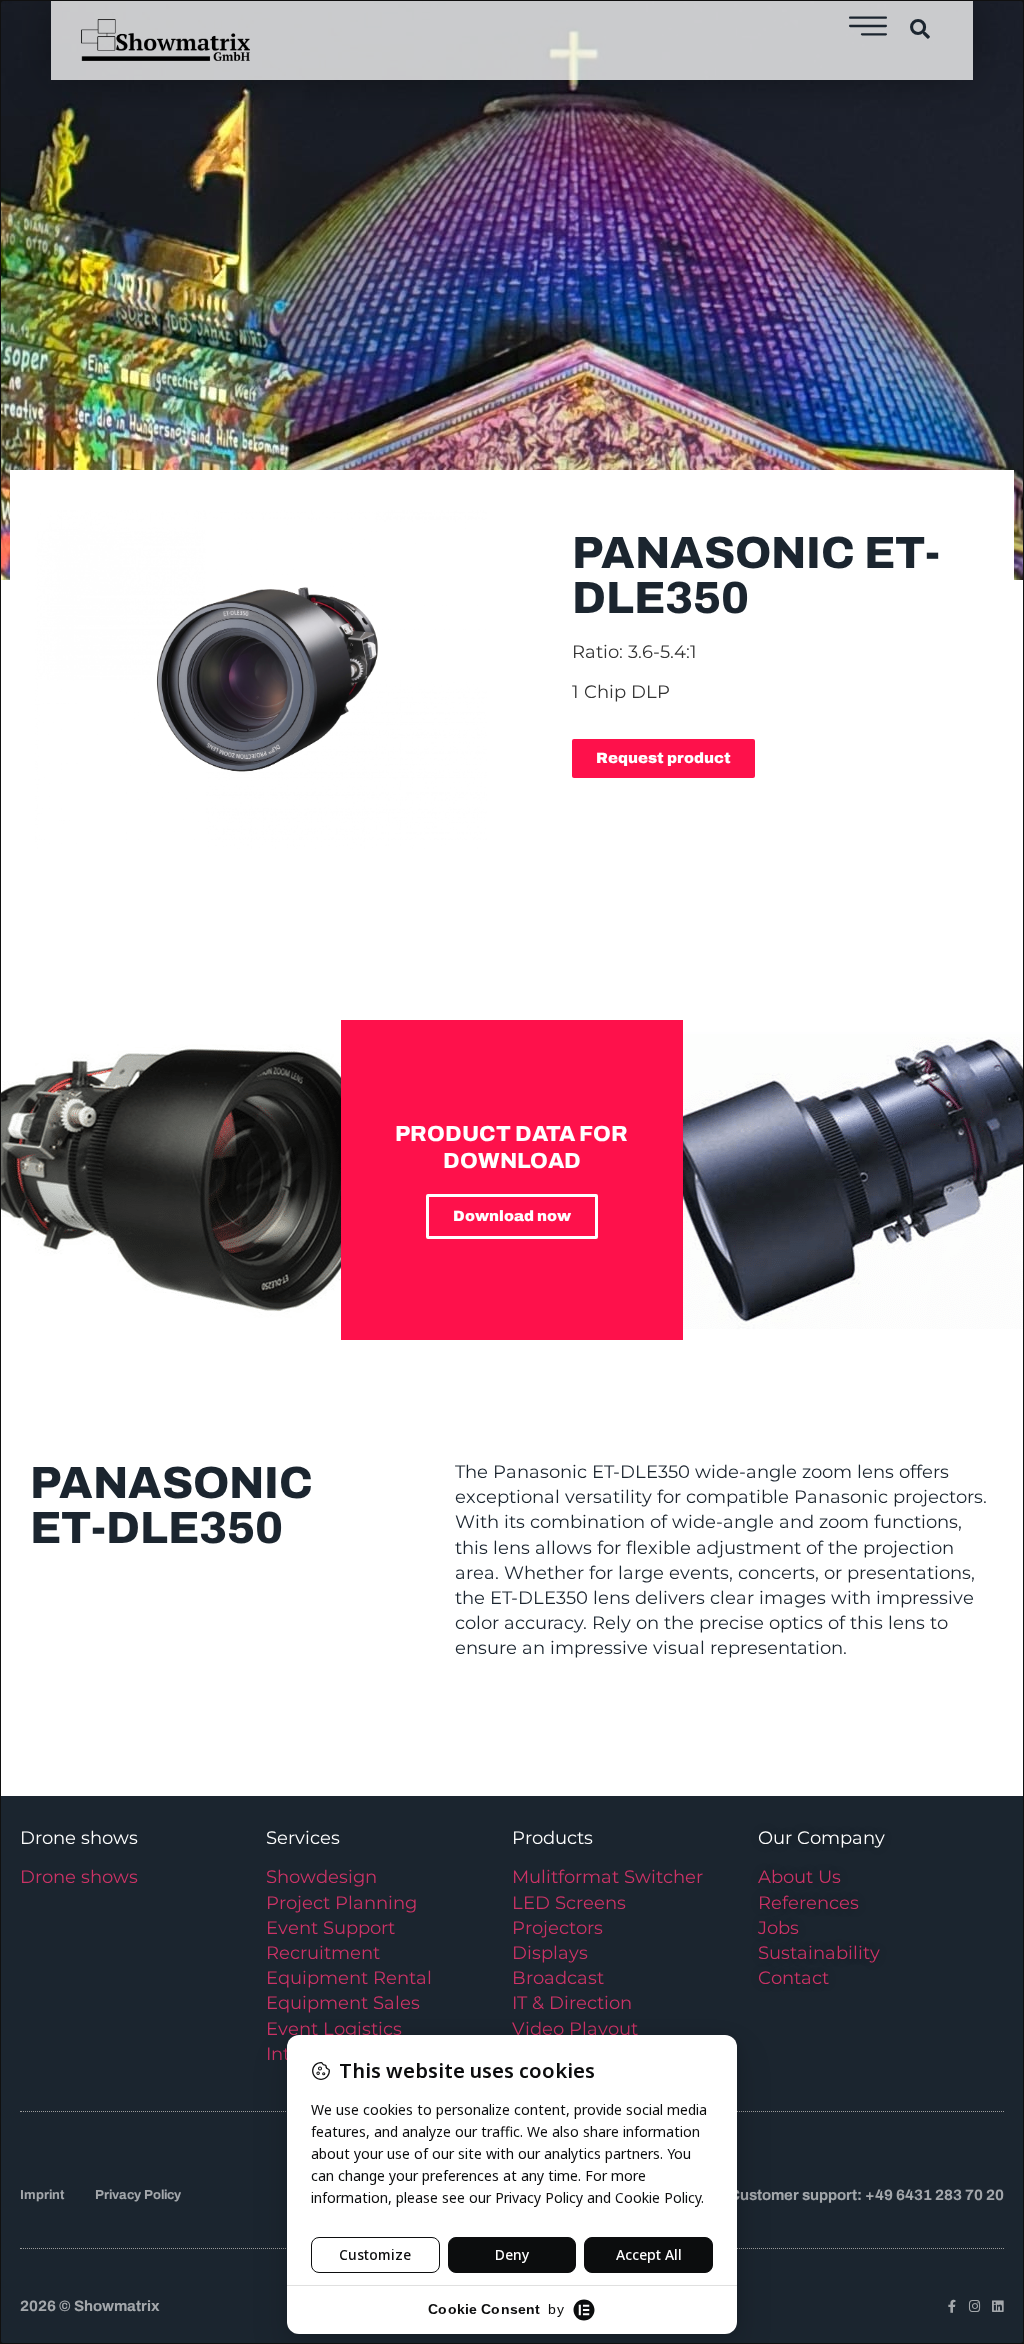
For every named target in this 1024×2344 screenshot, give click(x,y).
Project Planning (341, 1903)
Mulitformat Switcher (607, 1877)
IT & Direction (572, 2003)
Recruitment (323, 1953)
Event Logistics (334, 2029)
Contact (793, 1978)
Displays (550, 1953)
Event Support (330, 1928)
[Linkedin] (997, 2306)
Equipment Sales (343, 2003)
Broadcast (558, 1978)
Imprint (42, 2195)
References (808, 1903)
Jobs (778, 1928)
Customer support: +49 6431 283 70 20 (866, 2195)
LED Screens (569, 1903)
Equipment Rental (349, 1978)
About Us (799, 1877)
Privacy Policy (138, 2195)
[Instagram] (974, 2306)
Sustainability (819, 1953)
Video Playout (575, 2029)
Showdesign (321, 1877)
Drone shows (79, 1877)
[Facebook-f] (951, 2306)
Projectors (557, 1928)
